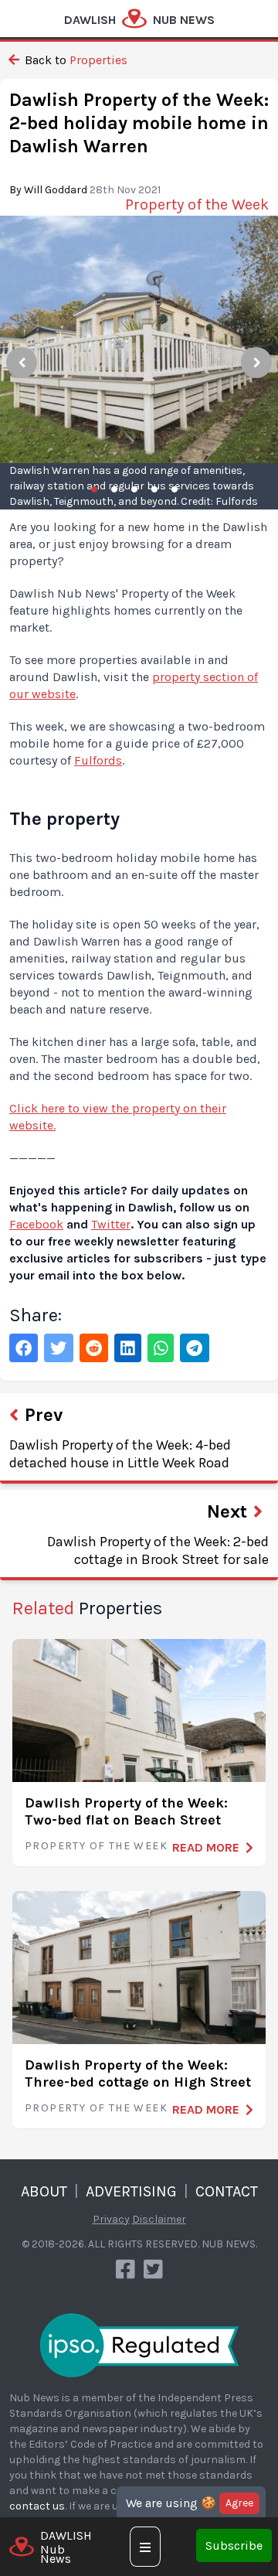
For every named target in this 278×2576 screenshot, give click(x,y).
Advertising (131, 2191)
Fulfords (98, 760)
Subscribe (234, 2545)
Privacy (111, 2219)
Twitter (111, 1224)
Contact (227, 2191)
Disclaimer (159, 2219)
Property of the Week (96, 1846)
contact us (37, 2506)
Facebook (36, 1224)
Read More (206, 1847)
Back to (75, 60)
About (44, 2191)
